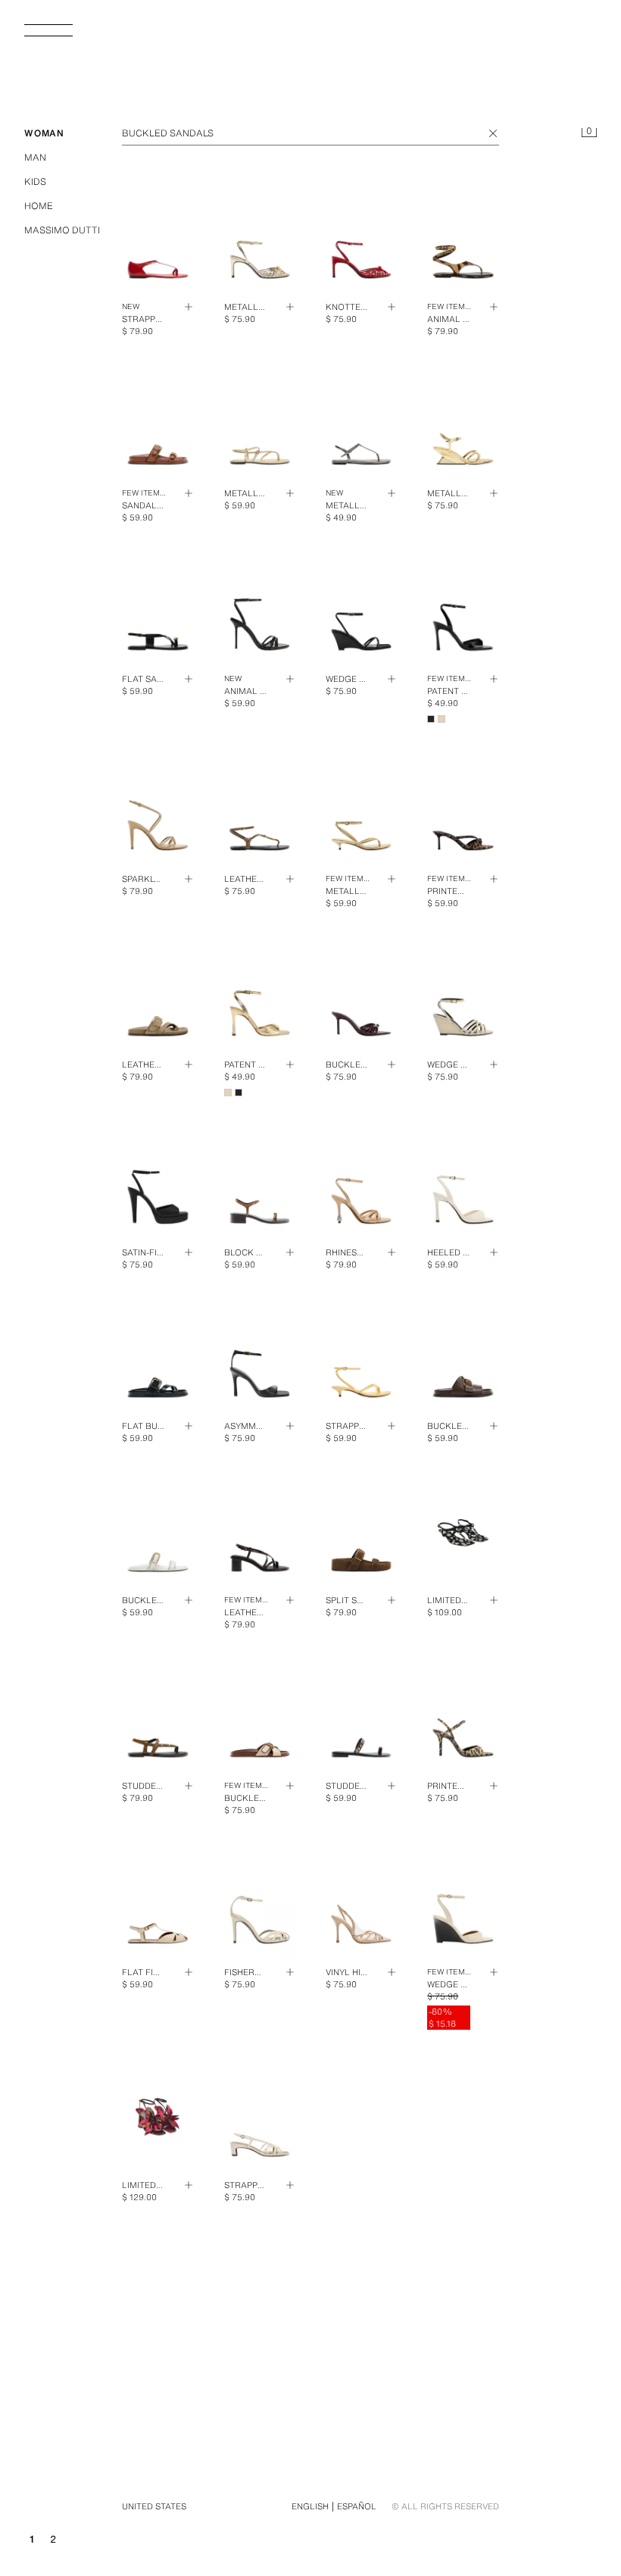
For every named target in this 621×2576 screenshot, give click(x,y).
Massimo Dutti (62, 230)
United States (154, 2506)
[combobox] (310, 133)
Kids (35, 181)
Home (39, 206)
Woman (44, 133)
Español (357, 2506)
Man (35, 157)
